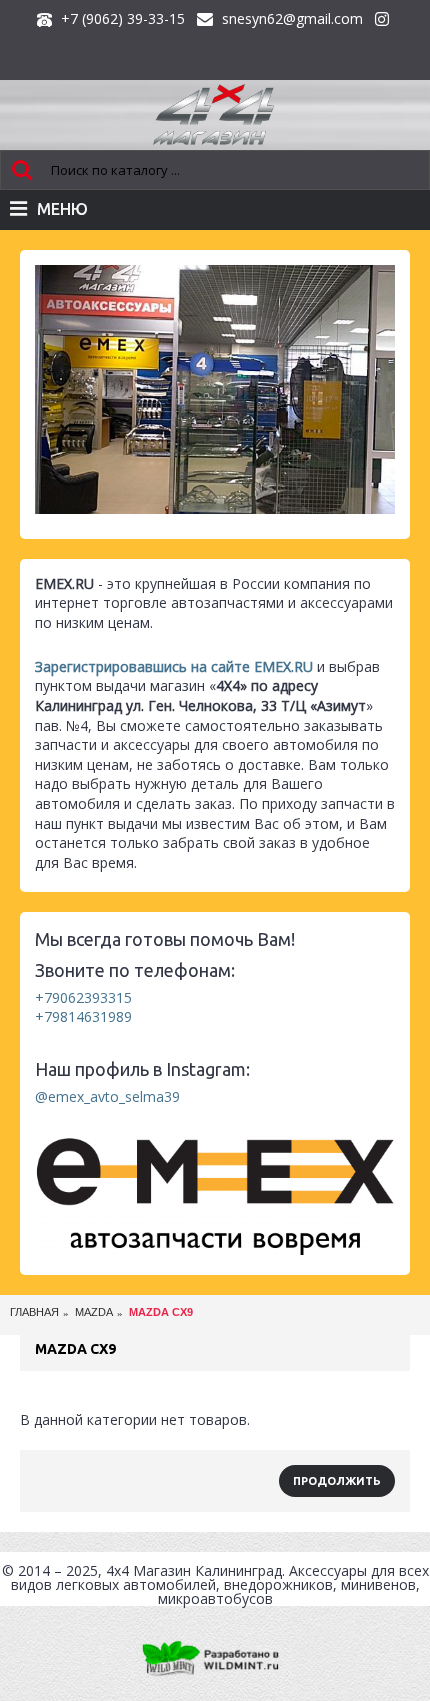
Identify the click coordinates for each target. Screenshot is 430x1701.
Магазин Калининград (207, 1570)
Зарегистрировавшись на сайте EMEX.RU (174, 666)
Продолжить (337, 1481)
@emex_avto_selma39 (107, 1096)
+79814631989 (83, 1016)
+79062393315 (83, 997)
